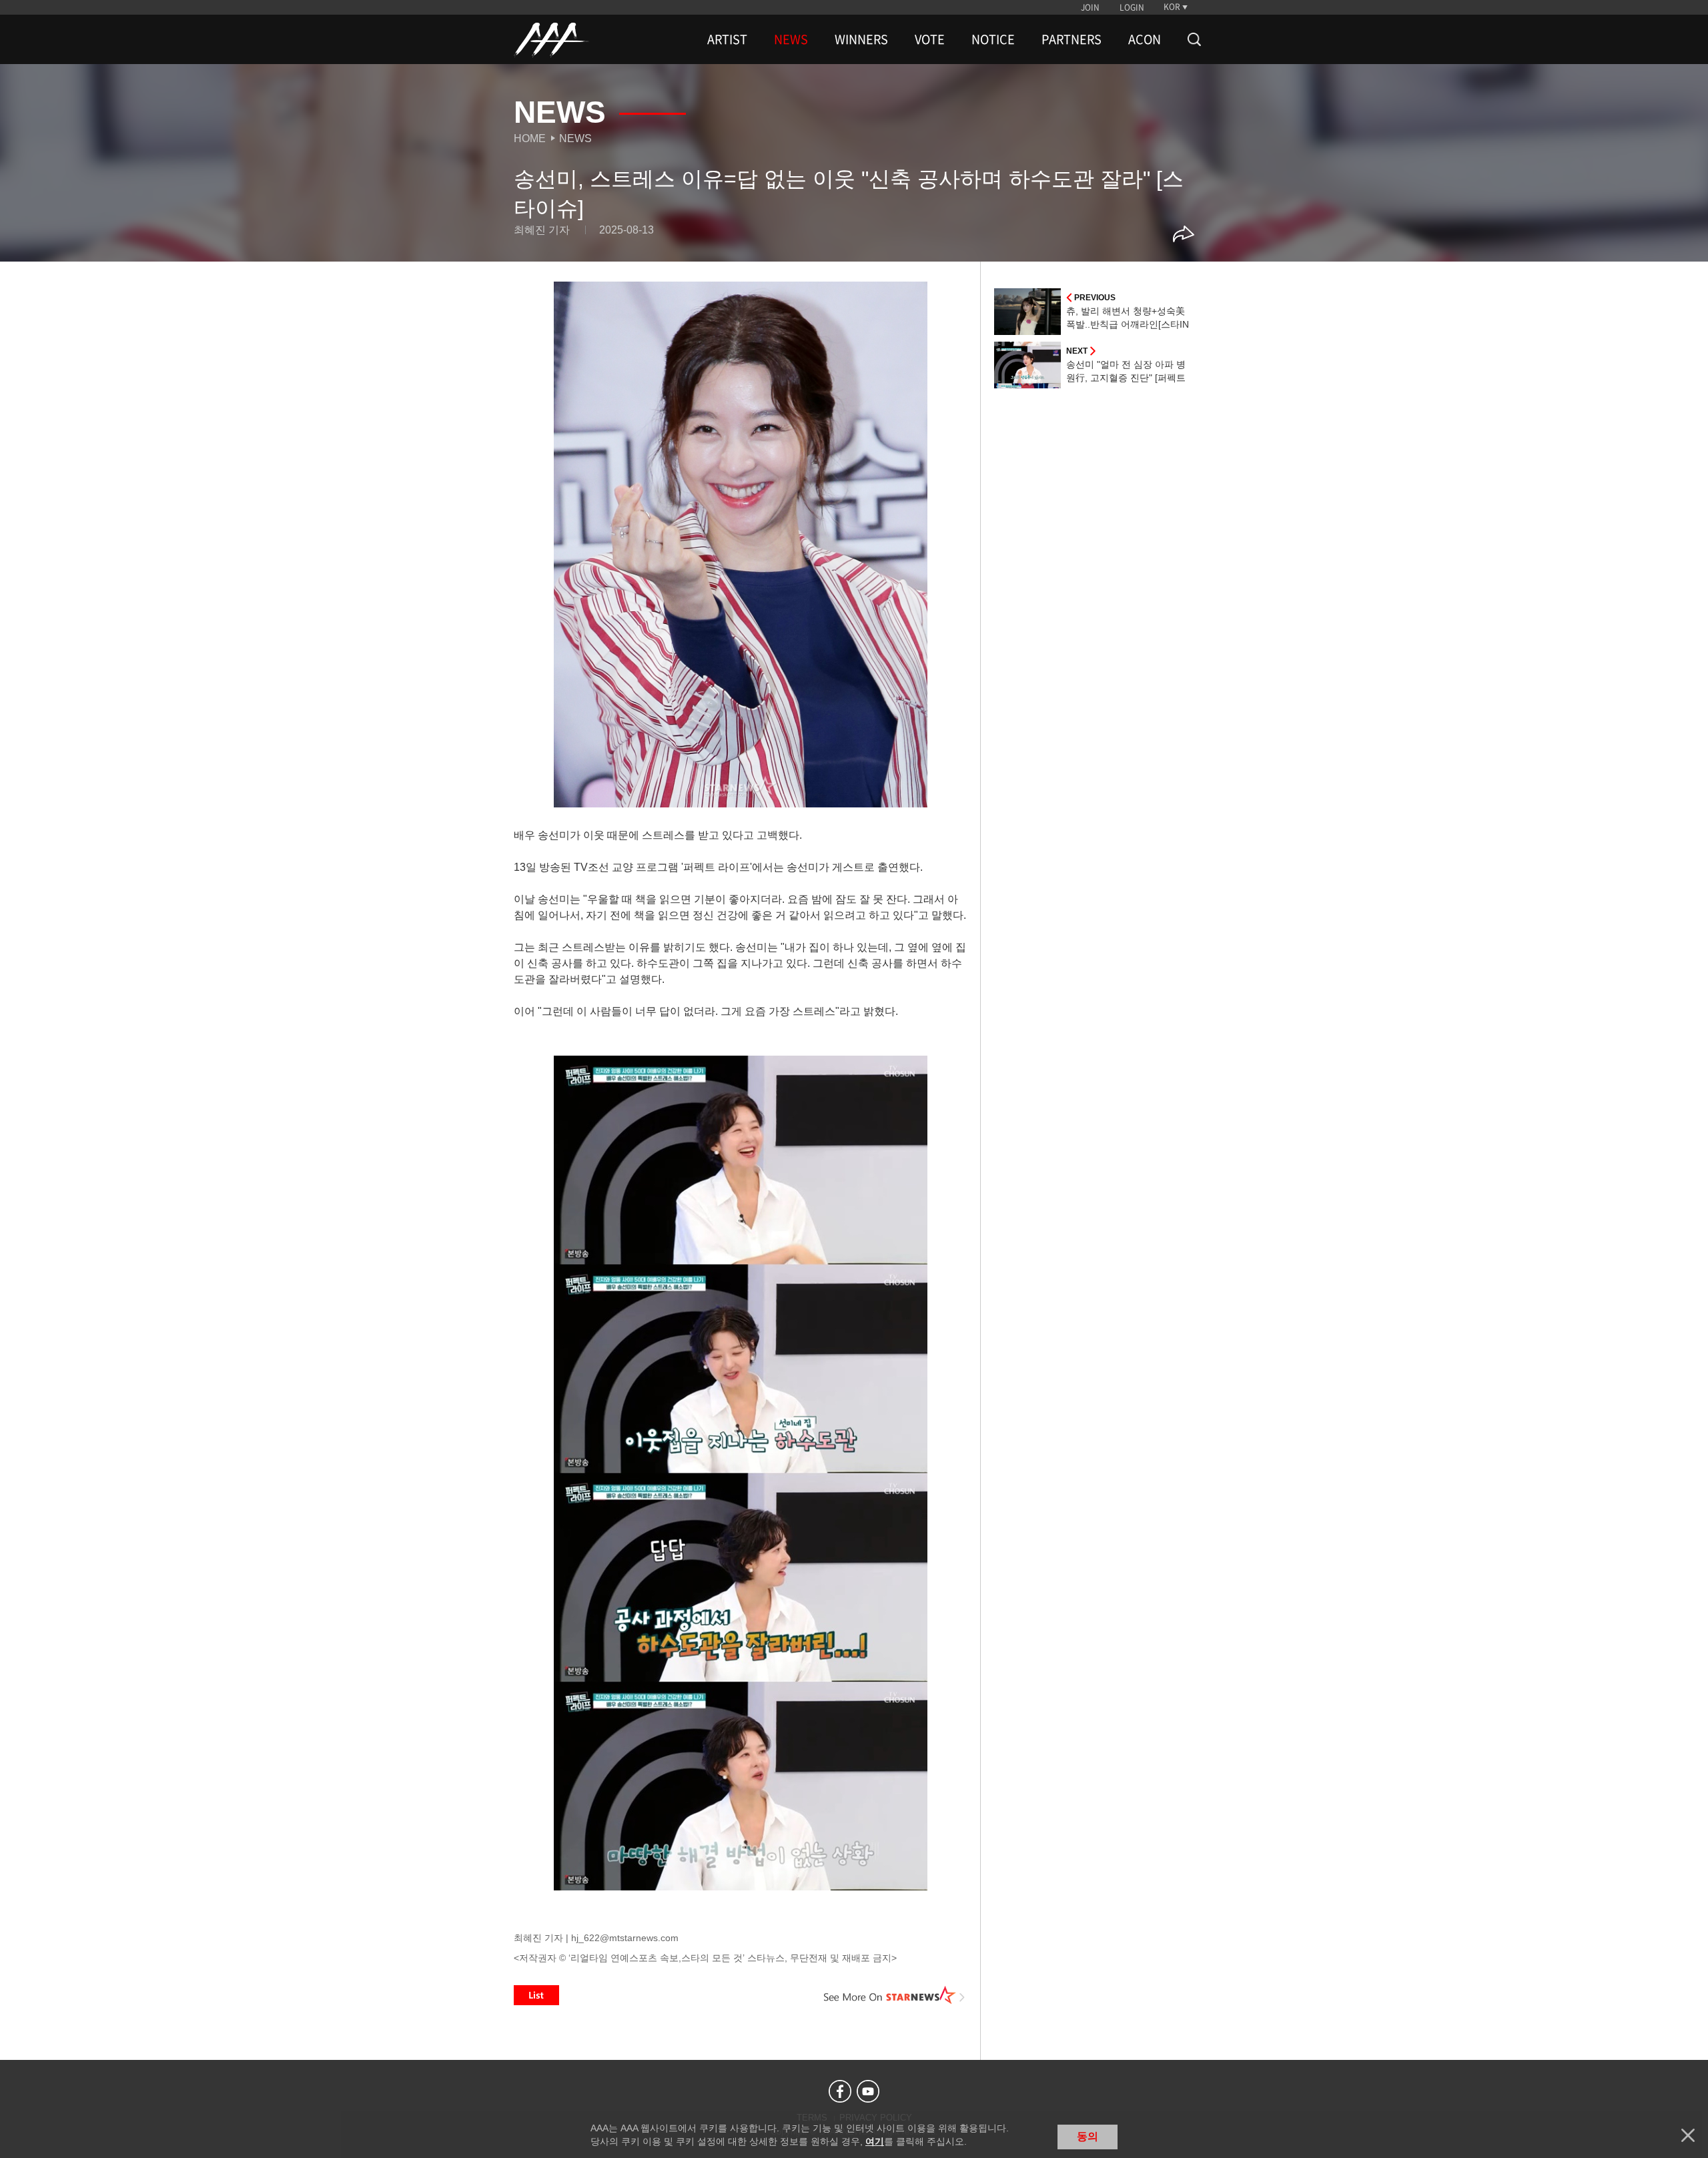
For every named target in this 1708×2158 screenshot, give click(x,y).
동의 (1088, 2136)
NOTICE (993, 39)
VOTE (930, 39)
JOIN (1090, 7)
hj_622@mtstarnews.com (625, 1938)
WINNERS (861, 39)
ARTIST (727, 39)
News (575, 138)
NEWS (791, 39)
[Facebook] (840, 2091)
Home (530, 138)
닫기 (1688, 2135)
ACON (1145, 39)
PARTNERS (1072, 39)
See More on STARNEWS (895, 1995)
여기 (875, 2141)
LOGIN (1132, 7)
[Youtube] (868, 2091)
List (536, 1995)
